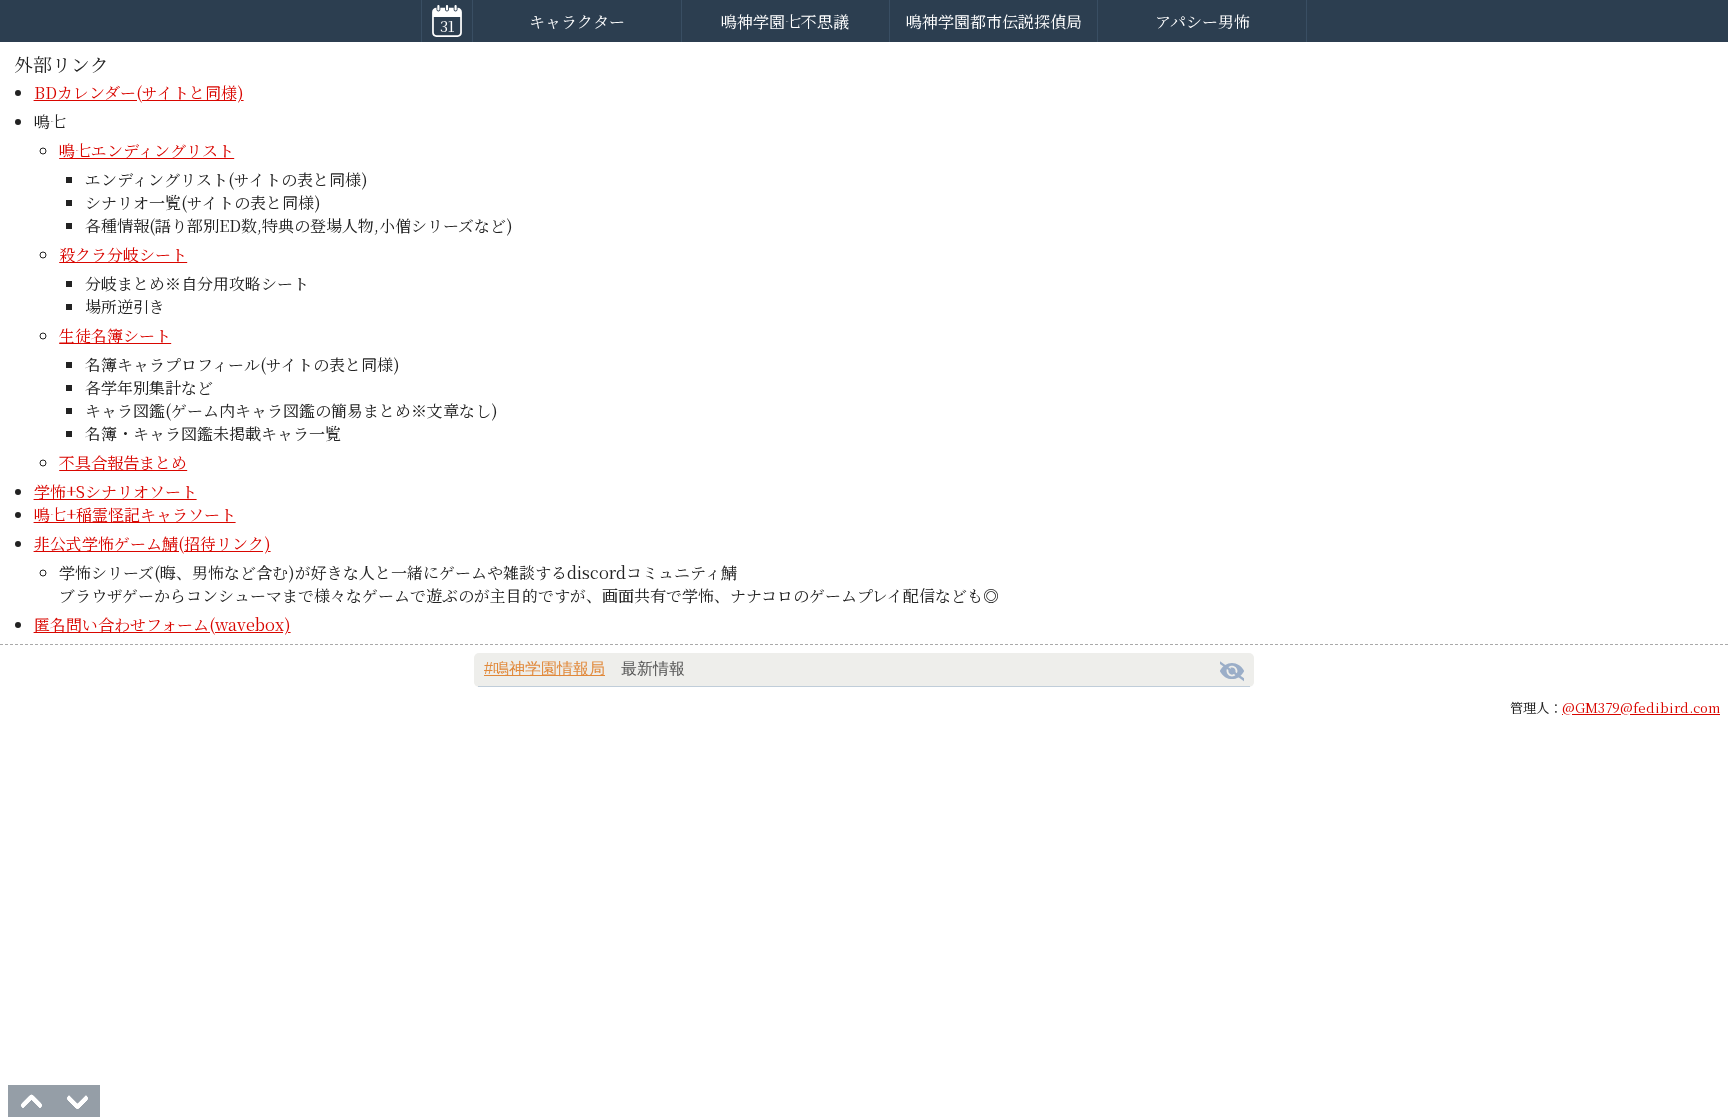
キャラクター (577, 21)
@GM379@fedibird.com (1641, 707)
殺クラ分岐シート (123, 254)
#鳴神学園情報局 (544, 668)
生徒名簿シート (115, 335)
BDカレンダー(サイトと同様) (139, 92)
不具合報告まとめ (123, 462)
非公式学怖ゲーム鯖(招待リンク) (152, 543)
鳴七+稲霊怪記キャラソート (135, 514)
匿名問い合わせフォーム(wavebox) (162, 624)
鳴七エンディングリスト (146, 150)
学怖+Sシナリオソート (115, 491)
